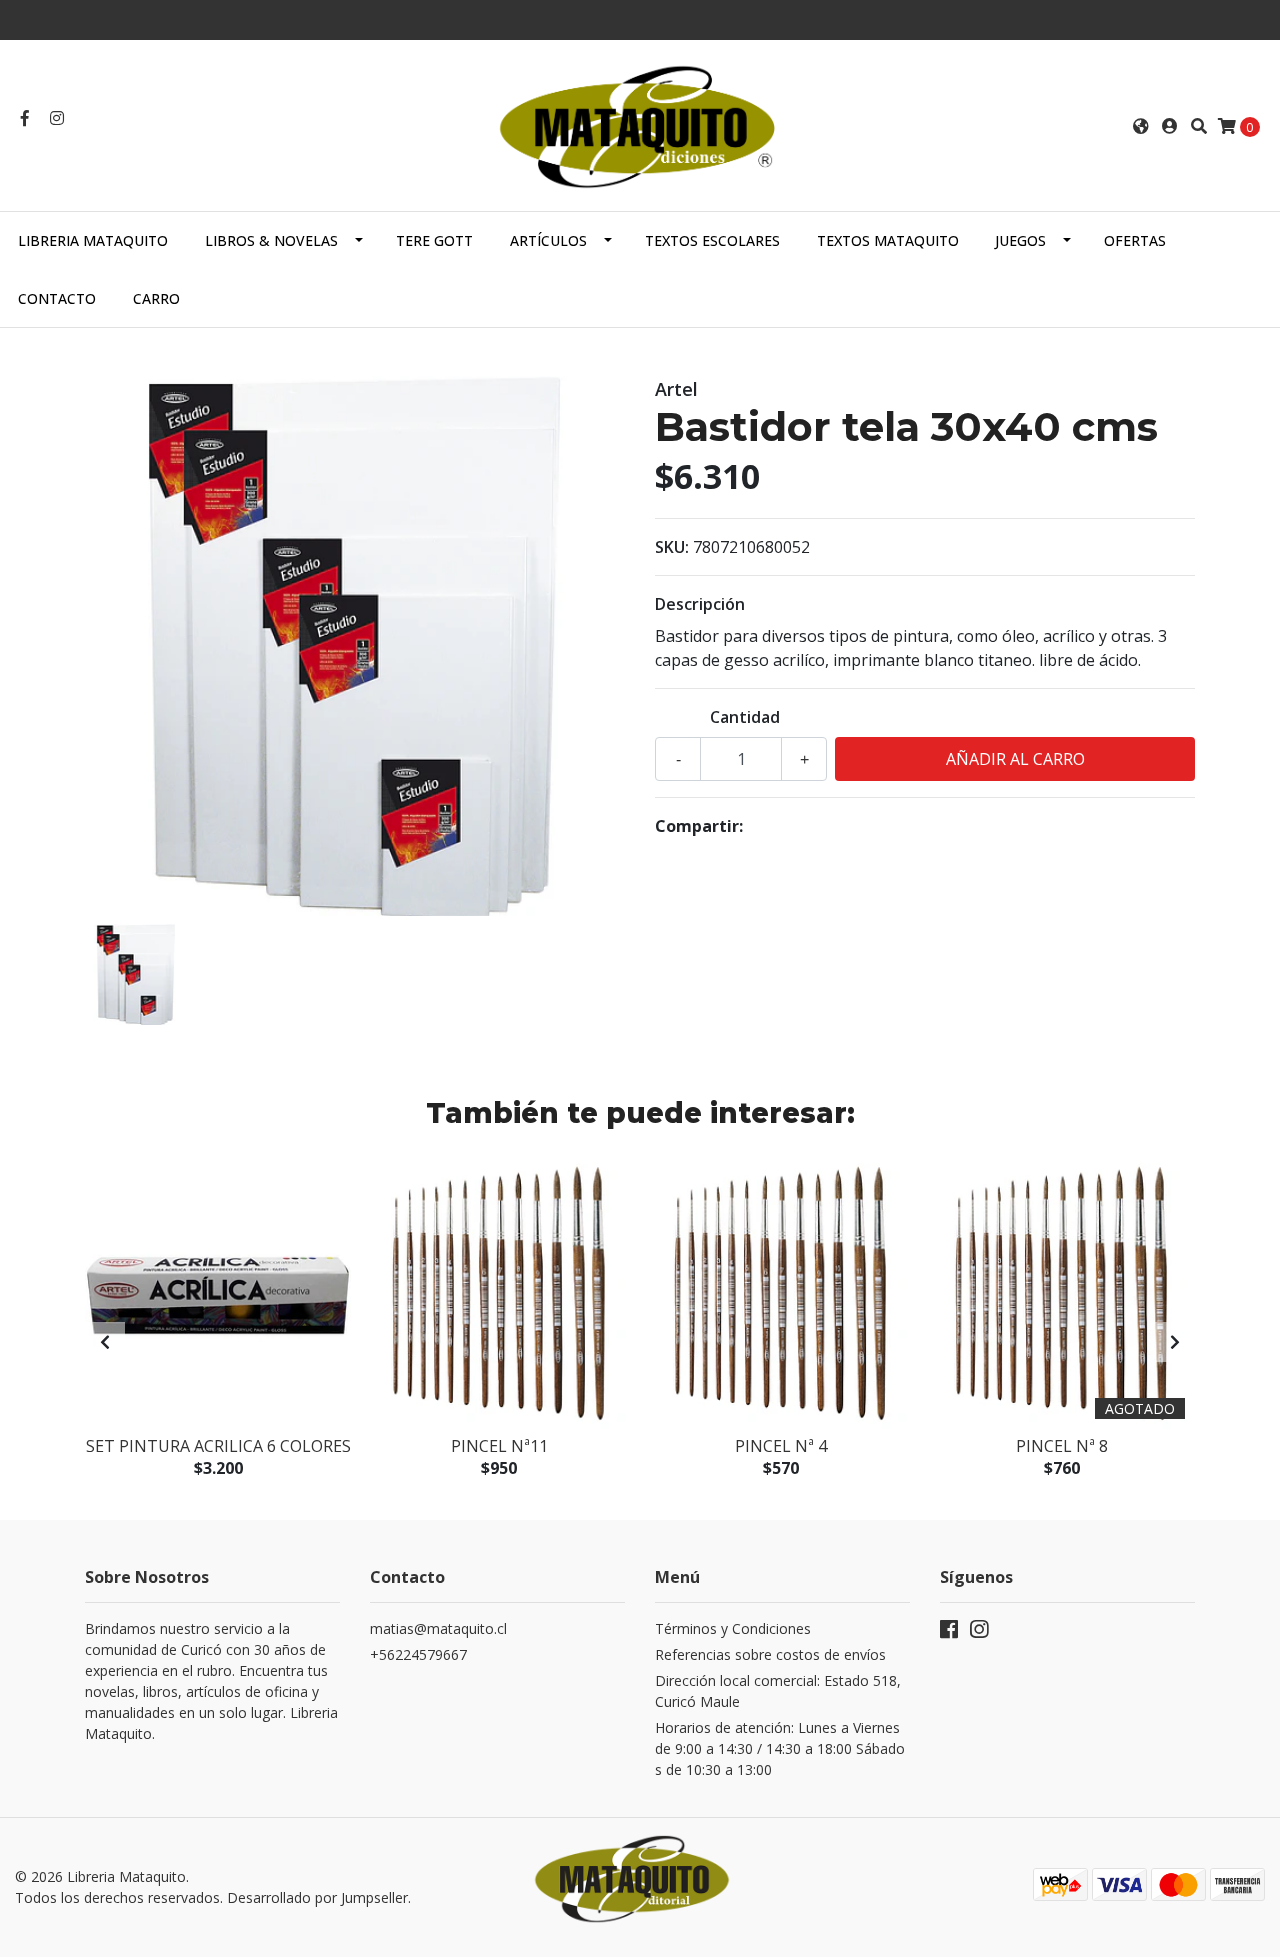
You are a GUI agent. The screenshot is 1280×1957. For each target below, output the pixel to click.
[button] (1141, 126)
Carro (156, 298)
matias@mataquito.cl (438, 1628)
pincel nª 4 (781, 1446)
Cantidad (745, 717)
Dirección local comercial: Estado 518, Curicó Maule (778, 1691)
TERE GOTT (434, 240)
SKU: (672, 547)
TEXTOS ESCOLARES (712, 240)
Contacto (57, 298)
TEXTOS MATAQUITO (888, 240)
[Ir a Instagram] (57, 118)
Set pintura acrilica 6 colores (218, 1446)
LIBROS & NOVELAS (271, 240)
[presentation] (105, 1342)
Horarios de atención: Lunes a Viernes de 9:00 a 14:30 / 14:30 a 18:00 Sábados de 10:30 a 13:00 (780, 1748)
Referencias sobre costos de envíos (770, 1654)
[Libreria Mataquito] (640, 124)
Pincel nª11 (499, 1446)
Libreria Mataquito (93, 240)
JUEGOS (1020, 240)
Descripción (700, 604)
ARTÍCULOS (548, 240)
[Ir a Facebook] (25, 118)
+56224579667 (418, 1654)
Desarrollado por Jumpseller (317, 1897)
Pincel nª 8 (1062, 1446)
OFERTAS (1135, 240)
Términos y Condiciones (733, 1628)
